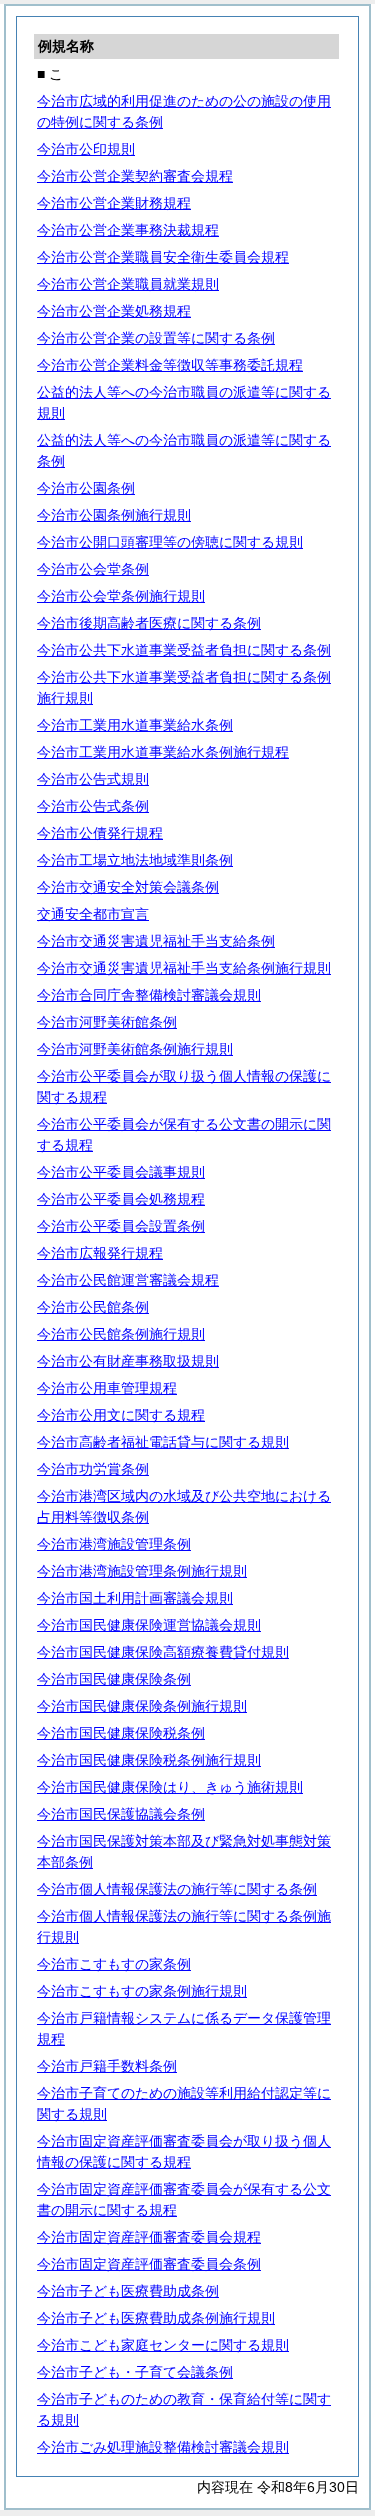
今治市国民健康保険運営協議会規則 (149, 1625)
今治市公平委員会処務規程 (121, 1199)
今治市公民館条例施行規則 (121, 1334)
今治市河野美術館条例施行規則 (135, 1049)
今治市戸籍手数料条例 (107, 2066)
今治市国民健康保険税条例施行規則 (149, 1760)
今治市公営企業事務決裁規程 (128, 230)
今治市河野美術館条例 (107, 1022)
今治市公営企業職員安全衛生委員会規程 (163, 257)
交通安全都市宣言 (93, 914)
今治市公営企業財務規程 (114, 203)
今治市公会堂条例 (93, 569)
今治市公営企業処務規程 (114, 311)
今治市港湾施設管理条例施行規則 (142, 1571)
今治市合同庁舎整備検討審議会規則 (149, 995)
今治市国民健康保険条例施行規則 (142, 1706)
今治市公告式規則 (93, 779)
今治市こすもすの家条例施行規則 (142, 1991)
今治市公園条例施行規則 (114, 515)
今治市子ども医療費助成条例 (128, 2291)
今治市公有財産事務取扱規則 (128, 1361)
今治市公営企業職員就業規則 (128, 284)
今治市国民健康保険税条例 (121, 1733)
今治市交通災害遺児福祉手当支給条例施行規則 (184, 968)
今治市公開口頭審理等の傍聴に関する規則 (170, 542)
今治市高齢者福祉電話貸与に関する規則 (163, 1442)
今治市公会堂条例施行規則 (121, 596)
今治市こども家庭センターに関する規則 (163, 2345)
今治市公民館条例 (93, 1307)
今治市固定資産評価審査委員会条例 (149, 2264)
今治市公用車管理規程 (107, 1388)
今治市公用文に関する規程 (121, 1415)
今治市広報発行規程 (100, 1253)
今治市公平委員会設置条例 (121, 1226)
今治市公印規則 (86, 149)
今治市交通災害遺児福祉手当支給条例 (156, 941)
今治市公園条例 (86, 488)
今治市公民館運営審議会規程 (128, 1280)
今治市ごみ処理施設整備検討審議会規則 (163, 2447)
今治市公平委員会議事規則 (121, 1172)
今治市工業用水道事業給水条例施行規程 (163, 752)
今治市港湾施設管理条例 (114, 1544)
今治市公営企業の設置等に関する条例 (156, 338)
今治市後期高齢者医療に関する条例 (149, 623)
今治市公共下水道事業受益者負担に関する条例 (184, 650)
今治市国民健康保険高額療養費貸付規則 (163, 1652)
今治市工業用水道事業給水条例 (135, 725)
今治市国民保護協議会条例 (121, 1814)
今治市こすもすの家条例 (114, 1964)
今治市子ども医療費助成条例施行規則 (156, 2318)
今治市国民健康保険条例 (114, 1679)
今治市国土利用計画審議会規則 (135, 1598)
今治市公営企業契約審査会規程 (135, 176)
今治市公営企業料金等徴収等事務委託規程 (170, 365)
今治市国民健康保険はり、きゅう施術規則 (170, 1787)
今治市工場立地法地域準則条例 (135, 860)
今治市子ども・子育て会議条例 (135, 2372)
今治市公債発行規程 (100, 833)
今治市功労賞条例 (93, 1469)
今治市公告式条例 (93, 806)
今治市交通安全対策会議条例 (128, 887)
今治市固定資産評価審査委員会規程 (149, 2237)
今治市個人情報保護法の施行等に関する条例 (177, 1889)
